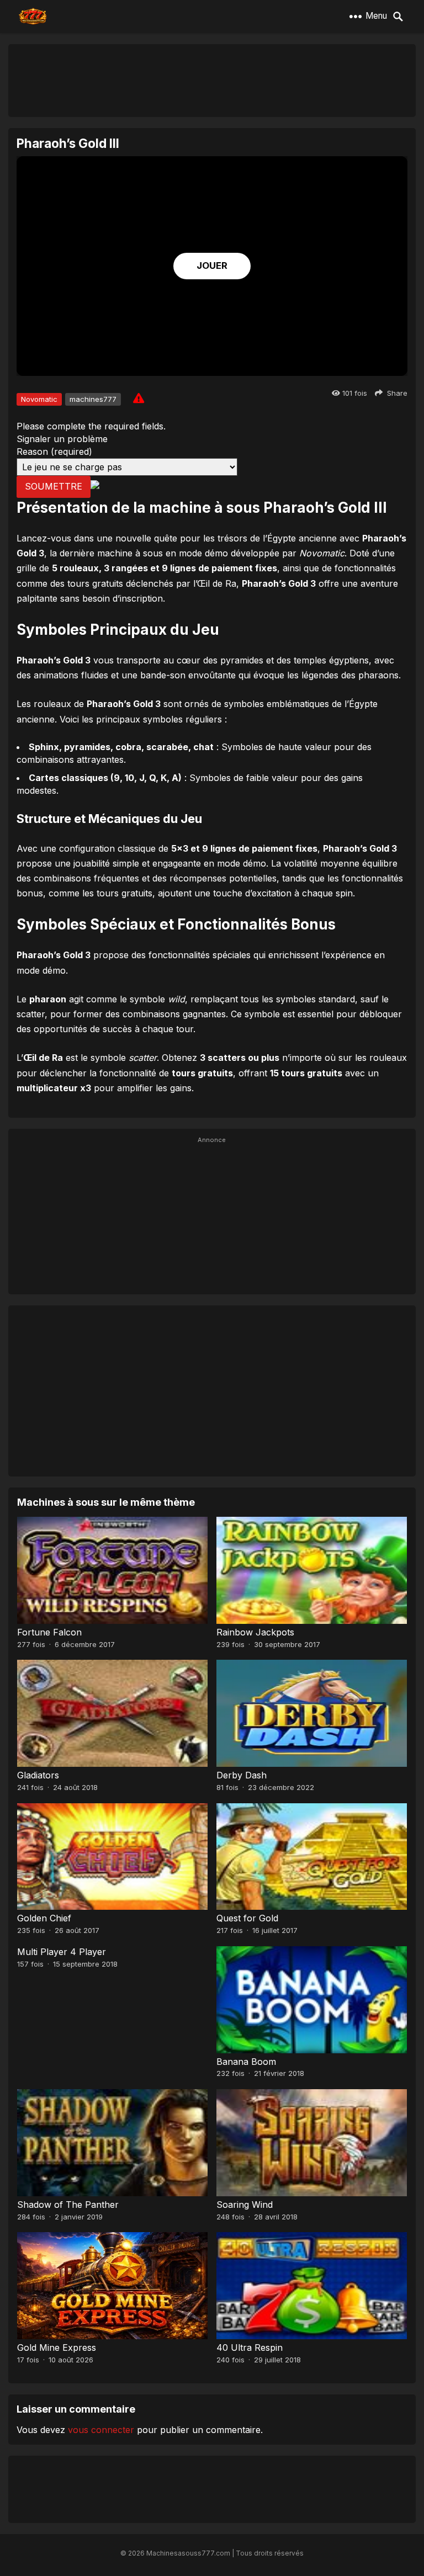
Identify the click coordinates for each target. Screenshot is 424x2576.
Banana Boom (246, 2062)
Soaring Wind (245, 2205)
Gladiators (38, 1775)
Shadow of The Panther (68, 2205)
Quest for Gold (247, 1918)
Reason (54, 452)
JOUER (212, 265)
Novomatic (39, 399)
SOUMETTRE (54, 486)
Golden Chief (44, 1918)
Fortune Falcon (49, 1632)
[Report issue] (139, 398)
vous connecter (101, 2430)
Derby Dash (242, 1775)
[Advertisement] (212, 80)
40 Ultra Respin (250, 2347)
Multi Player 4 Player (62, 1952)
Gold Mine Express (57, 2347)
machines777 (93, 399)
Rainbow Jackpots (255, 1632)
